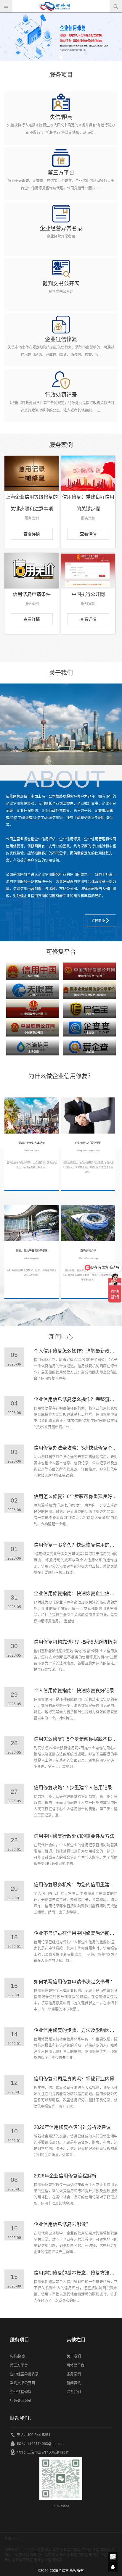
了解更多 (98, 921)
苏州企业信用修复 (74, 2555)
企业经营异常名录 (24, 2374)
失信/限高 (18, 2356)
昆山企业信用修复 (37, 2550)
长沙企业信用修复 (19, 2560)
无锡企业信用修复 (103, 2555)
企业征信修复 (21, 2392)
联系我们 (74, 2392)
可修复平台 (76, 2365)
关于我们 (74, 2356)
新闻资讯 (74, 2383)
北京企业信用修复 (67, 2550)
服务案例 (74, 2374)
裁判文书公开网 (23, 2383)
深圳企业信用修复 (44, 2555)
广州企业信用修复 (96, 2550)
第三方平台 (19, 2365)
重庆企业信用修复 (48, 2560)
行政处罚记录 (21, 2401)
